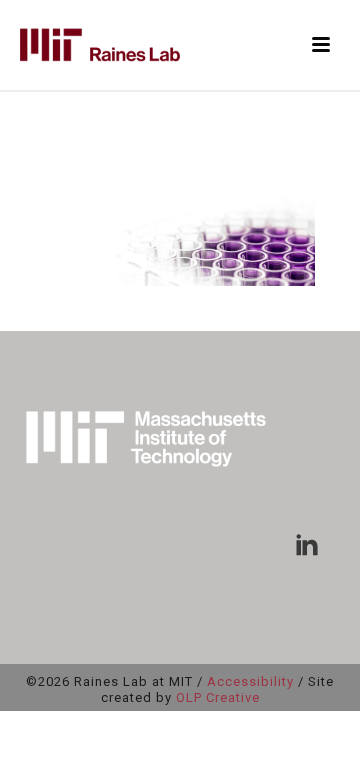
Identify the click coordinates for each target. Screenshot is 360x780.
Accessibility (250, 681)
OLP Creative (218, 697)
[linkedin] (307, 546)
